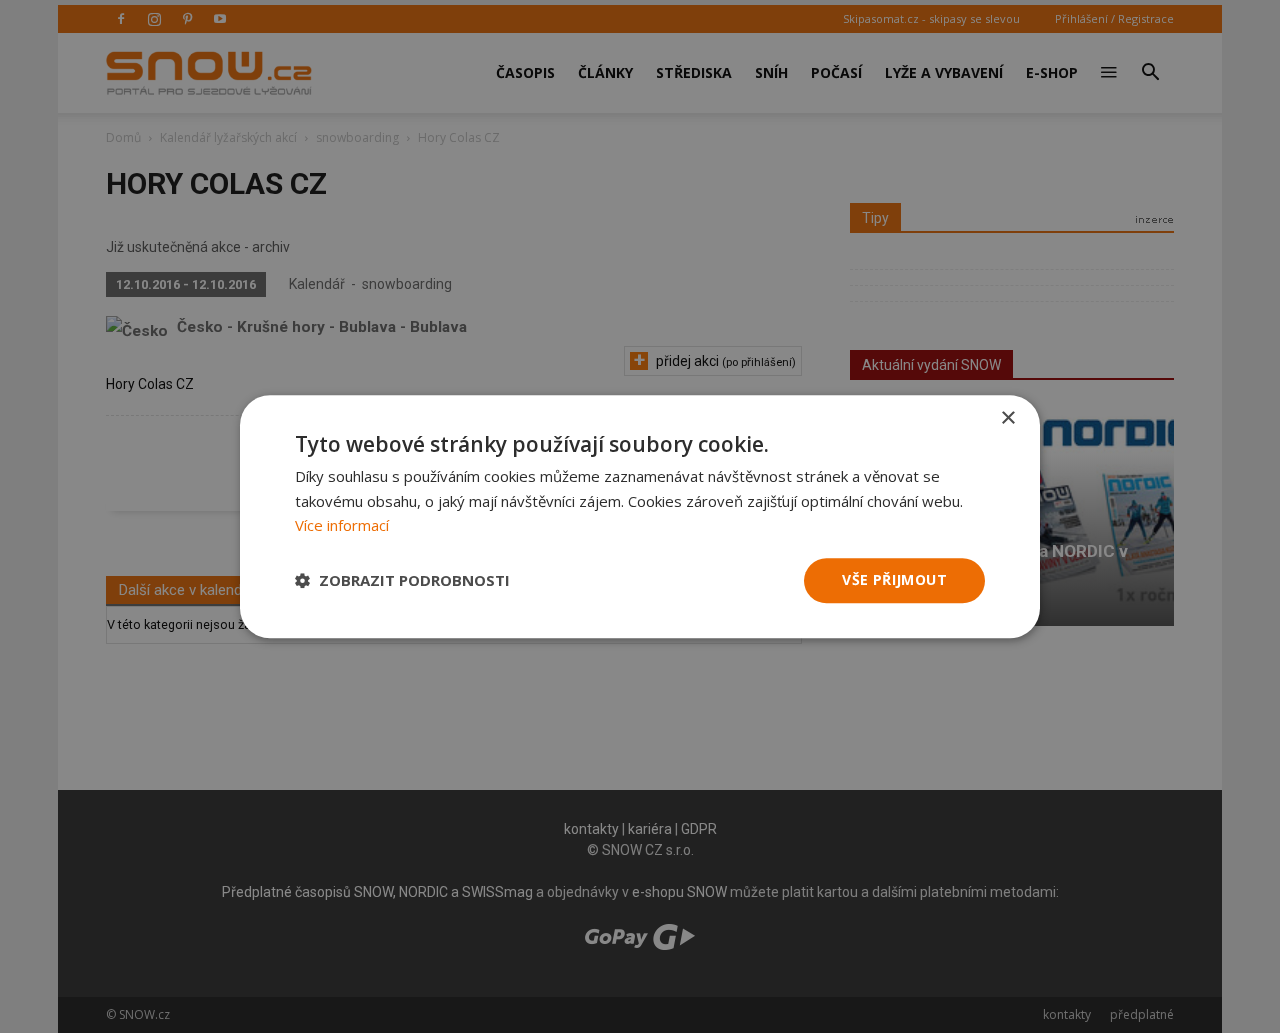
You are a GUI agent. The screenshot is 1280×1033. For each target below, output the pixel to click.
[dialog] (640, 516)
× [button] (1007, 418)
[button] (402, 581)
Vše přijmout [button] (894, 579)
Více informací (342, 526)
